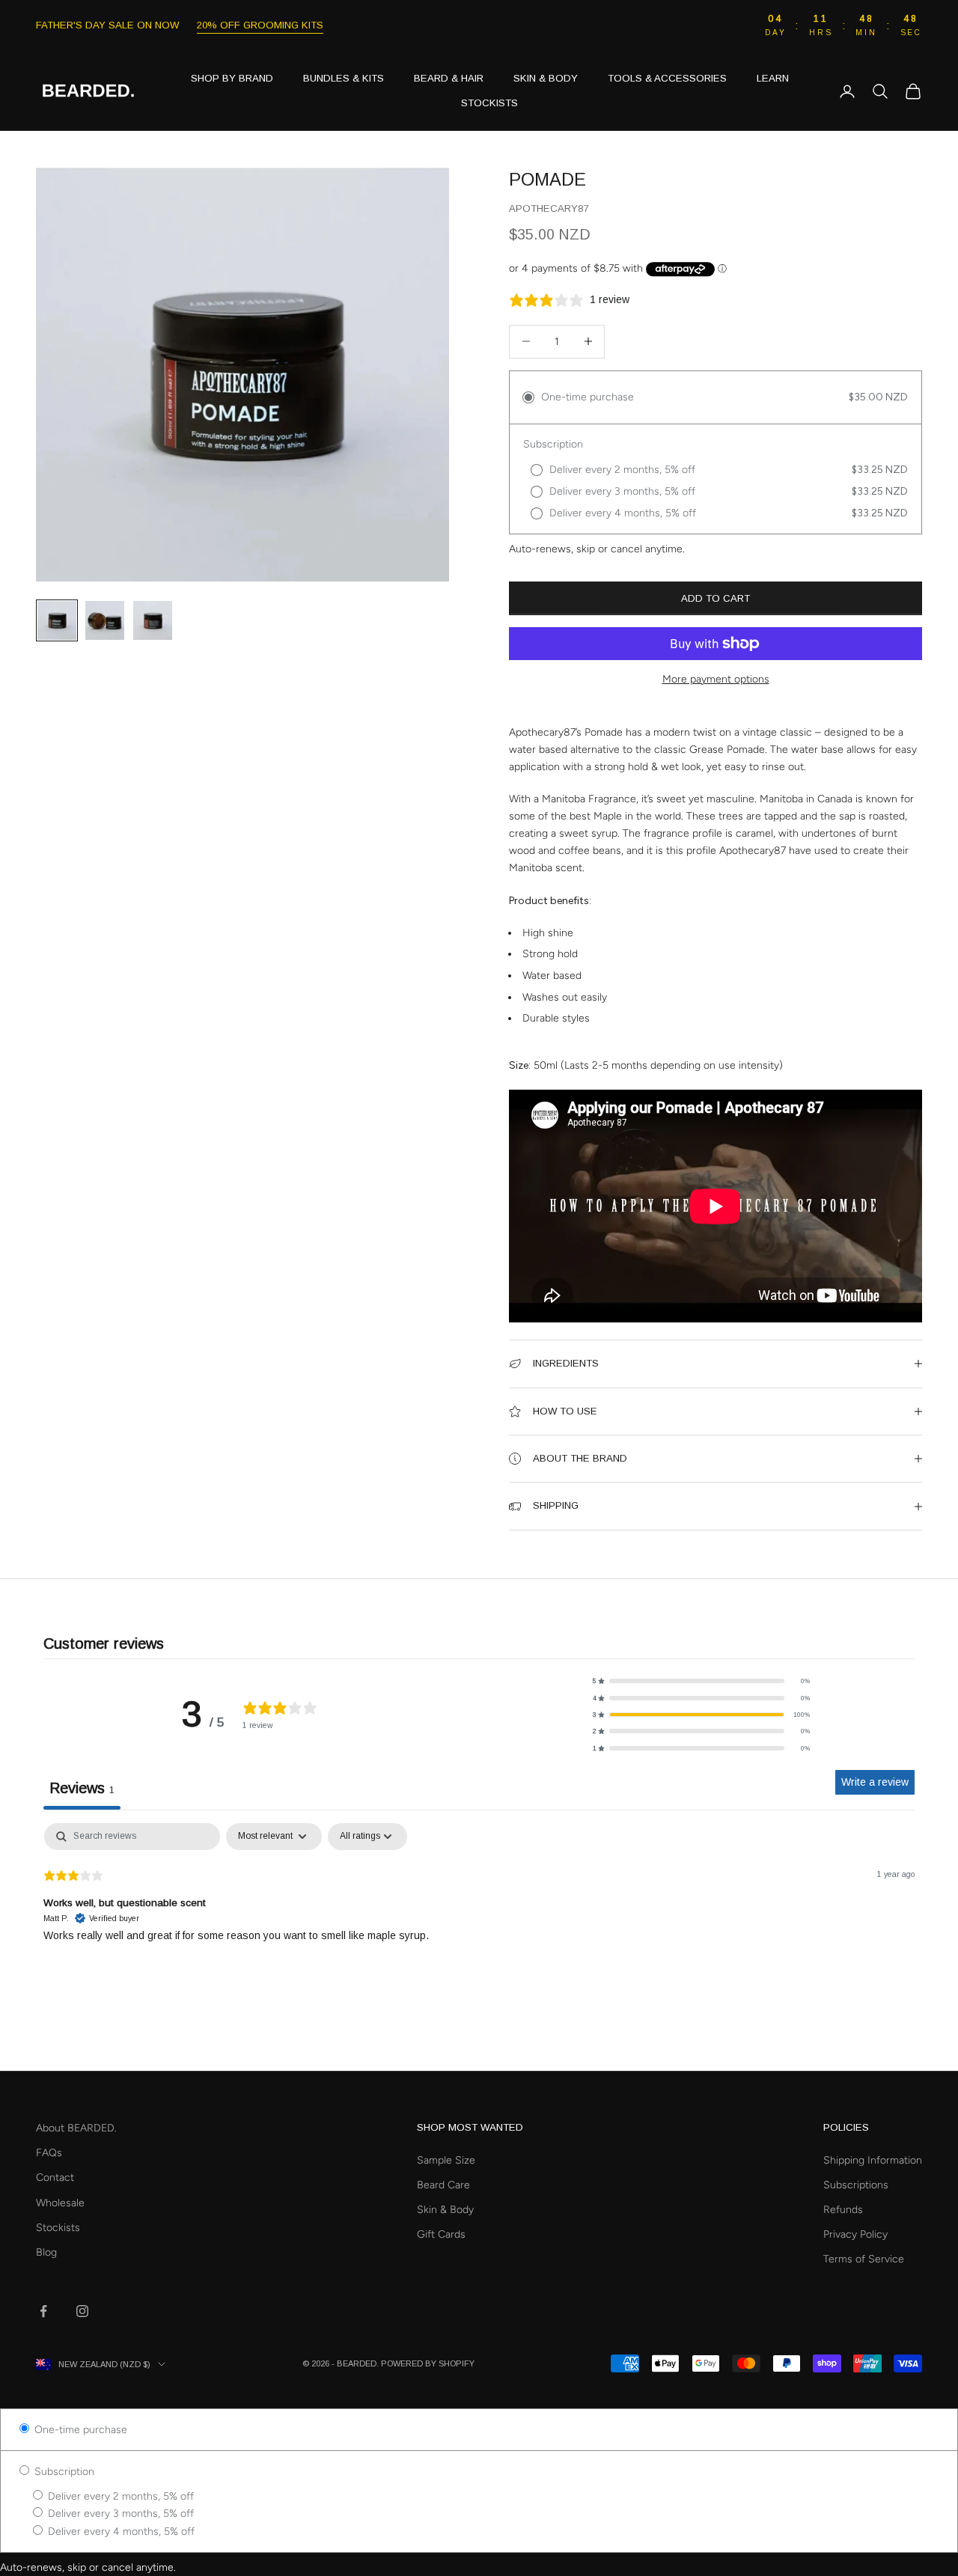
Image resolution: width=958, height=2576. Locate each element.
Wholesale (60, 2203)
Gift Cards (441, 2234)
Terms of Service (864, 2259)
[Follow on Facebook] (43, 2311)
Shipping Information (873, 2160)
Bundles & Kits (344, 78)
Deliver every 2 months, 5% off (119, 2496)
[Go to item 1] (57, 620)
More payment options (716, 679)
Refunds (843, 2210)
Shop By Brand (232, 78)
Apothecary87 (549, 208)
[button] (701, 1681)
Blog (46, 2252)
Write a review (875, 1782)
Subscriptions (856, 2185)
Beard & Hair (449, 78)
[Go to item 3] (153, 620)
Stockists (489, 103)
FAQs (49, 2153)
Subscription (63, 2472)
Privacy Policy (855, 2234)
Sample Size (446, 2160)
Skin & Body (546, 78)
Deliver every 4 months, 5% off (120, 2531)
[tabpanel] (479, 1919)
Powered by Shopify (428, 2363)
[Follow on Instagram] (82, 2311)
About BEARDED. (76, 2128)
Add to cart (716, 598)
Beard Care (443, 2185)
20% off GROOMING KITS (260, 25)
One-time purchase (79, 2430)
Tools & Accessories (667, 78)
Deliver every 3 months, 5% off (119, 2514)
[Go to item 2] (105, 620)
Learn (773, 78)
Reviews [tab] (82, 1788)
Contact (55, 2177)
